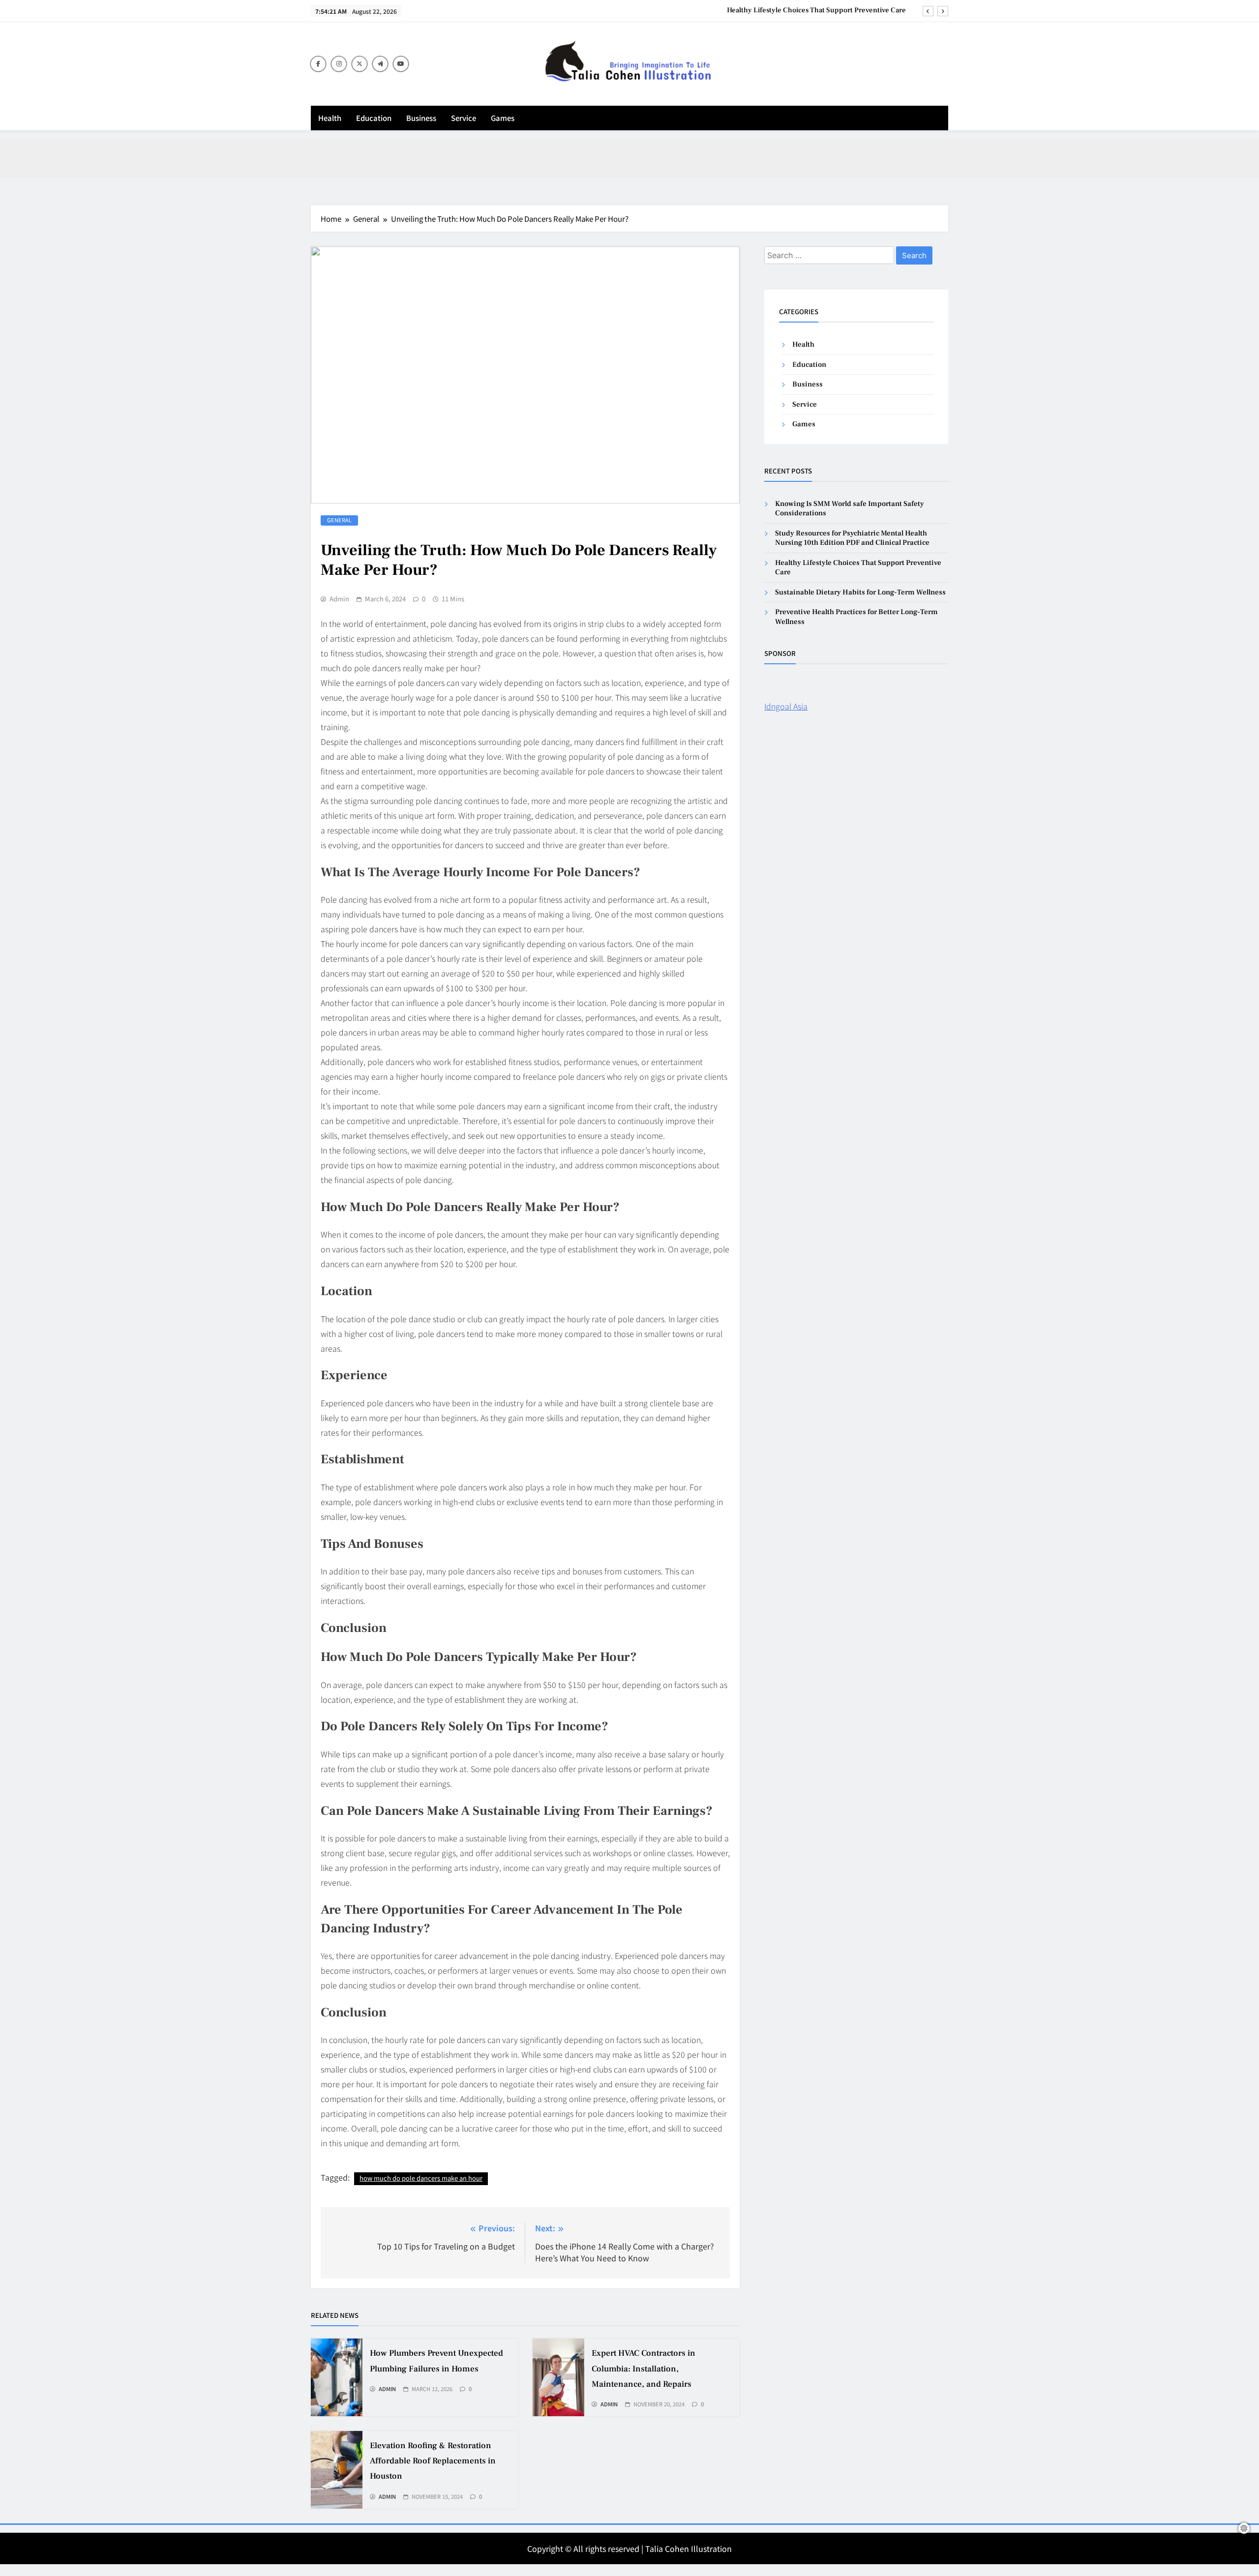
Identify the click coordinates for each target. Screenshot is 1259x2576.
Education (374, 118)
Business (421, 118)
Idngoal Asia (786, 706)
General (339, 520)
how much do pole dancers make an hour (421, 2178)
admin (339, 599)
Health (330, 118)
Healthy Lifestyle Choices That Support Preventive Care (816, 10)
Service (464, 118)
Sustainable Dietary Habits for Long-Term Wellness (860, 592)
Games (503, 118)
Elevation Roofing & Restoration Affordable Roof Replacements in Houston (433, 2461)
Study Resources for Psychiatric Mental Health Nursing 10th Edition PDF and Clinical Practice (852, 538)
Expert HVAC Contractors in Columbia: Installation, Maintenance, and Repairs (644, 2369)
